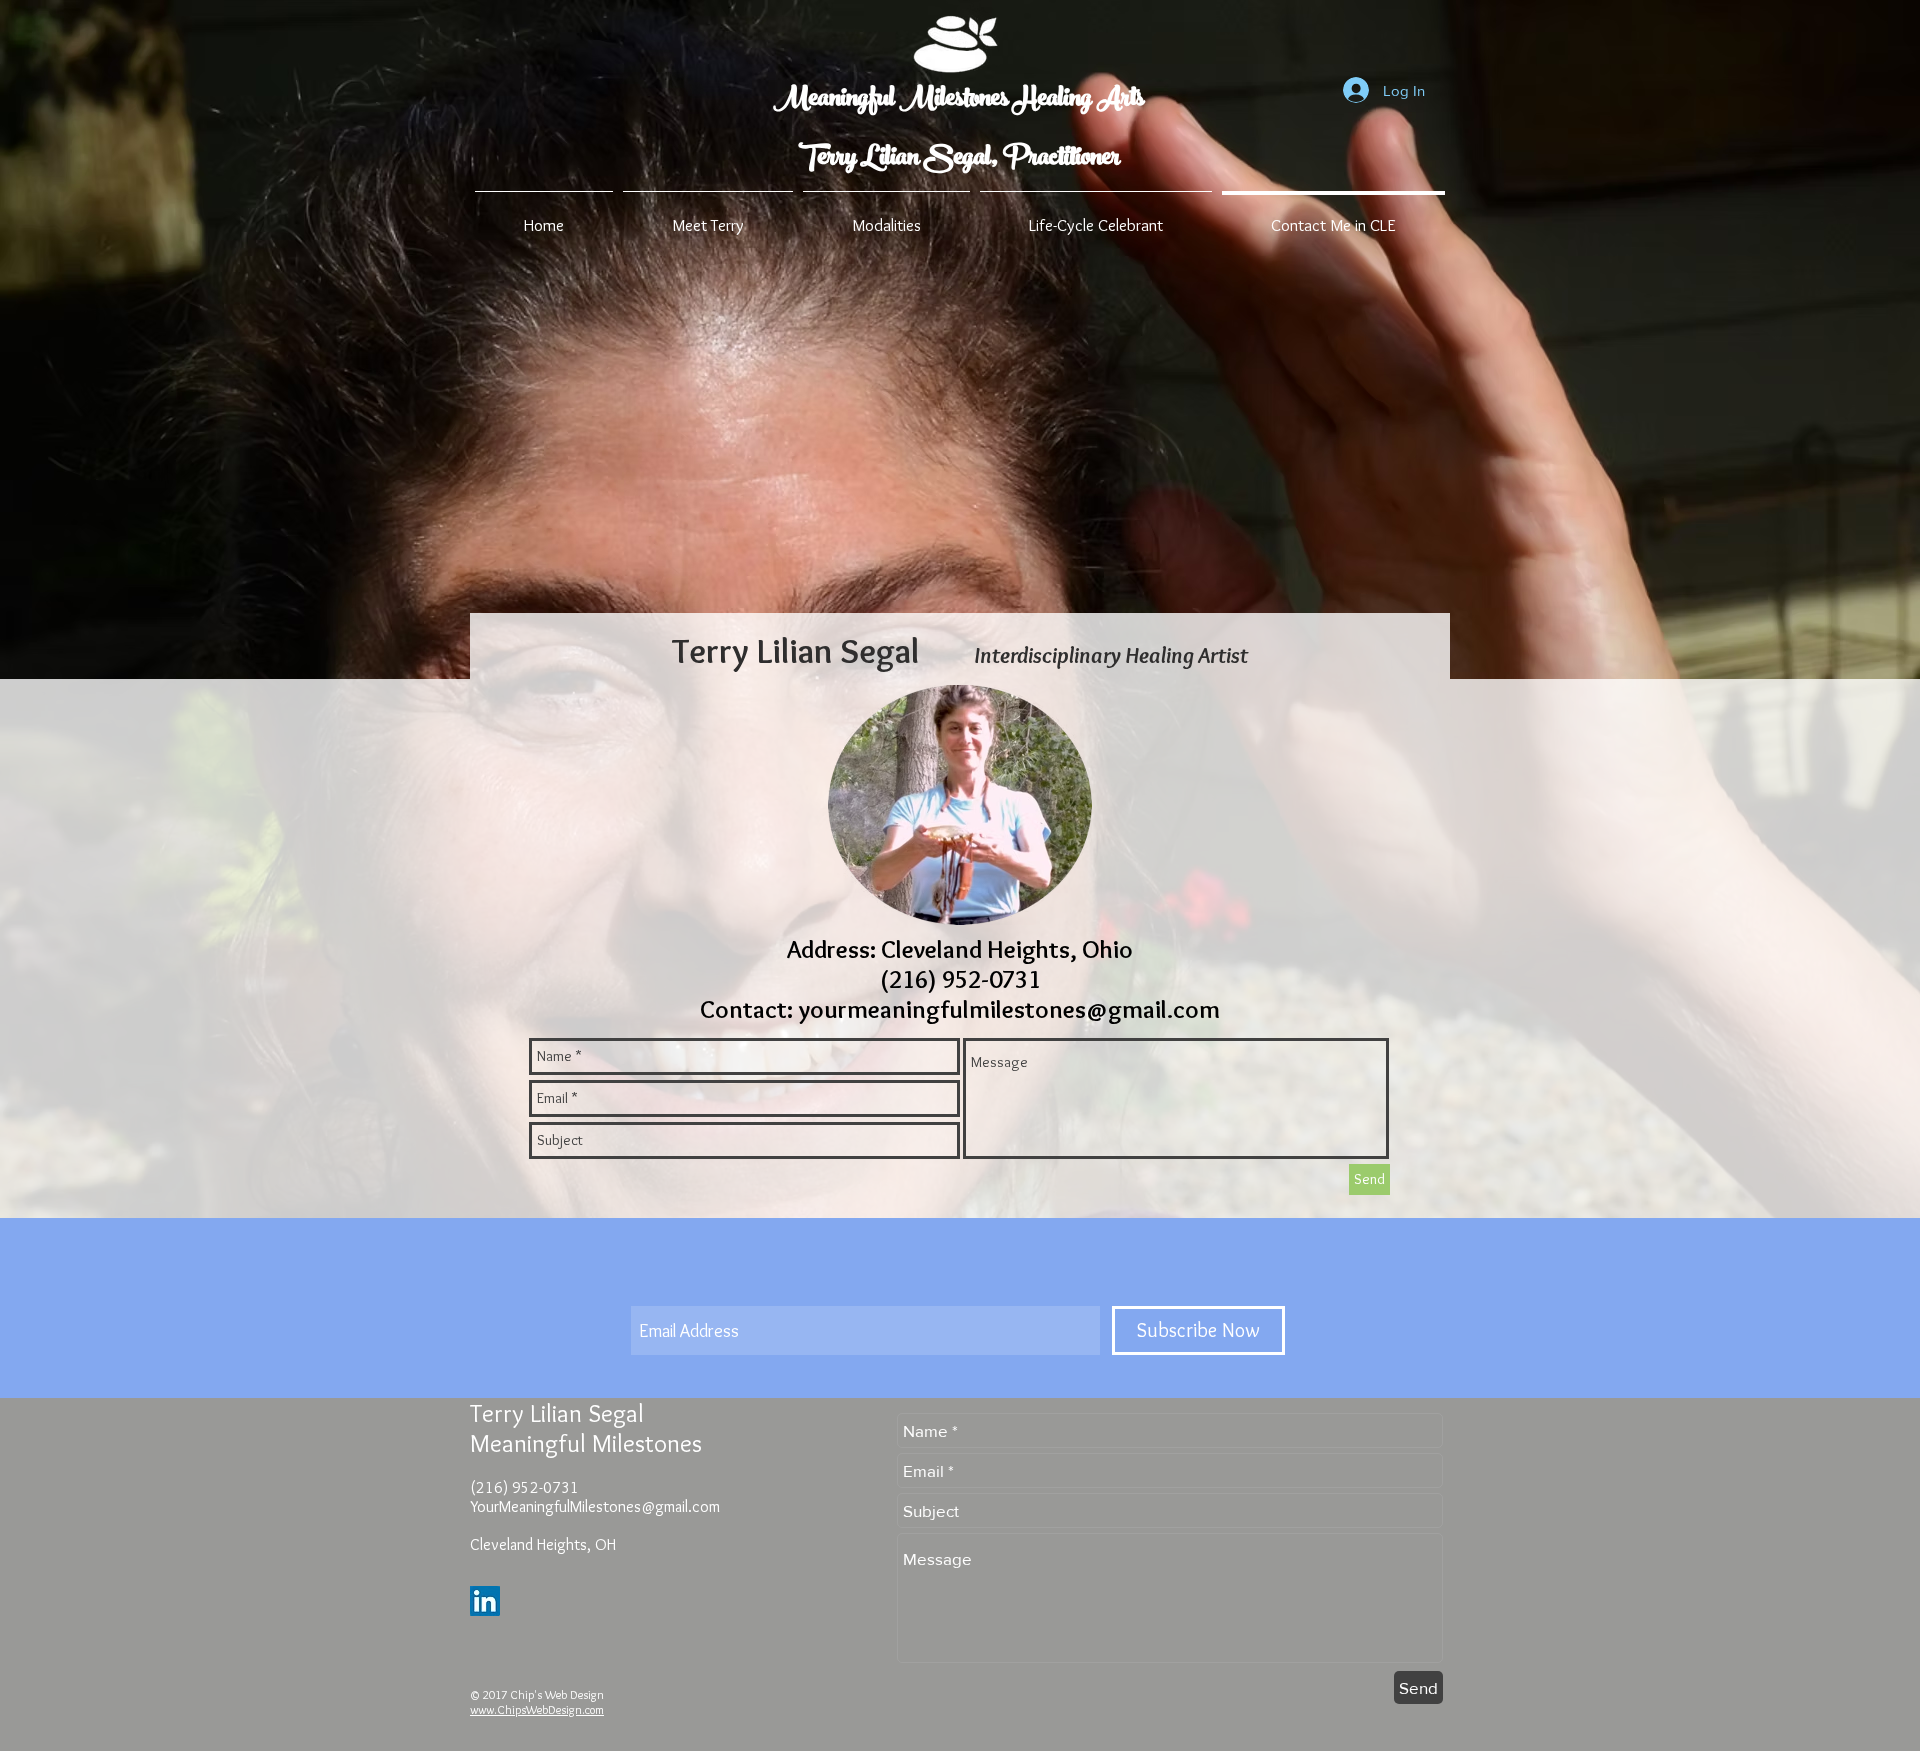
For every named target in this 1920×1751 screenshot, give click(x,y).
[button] (708, 216)
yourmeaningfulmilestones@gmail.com (1009, 1009)
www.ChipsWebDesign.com (537, 1709)
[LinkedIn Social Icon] (485, 1601)
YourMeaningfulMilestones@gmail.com (595, 1506)
